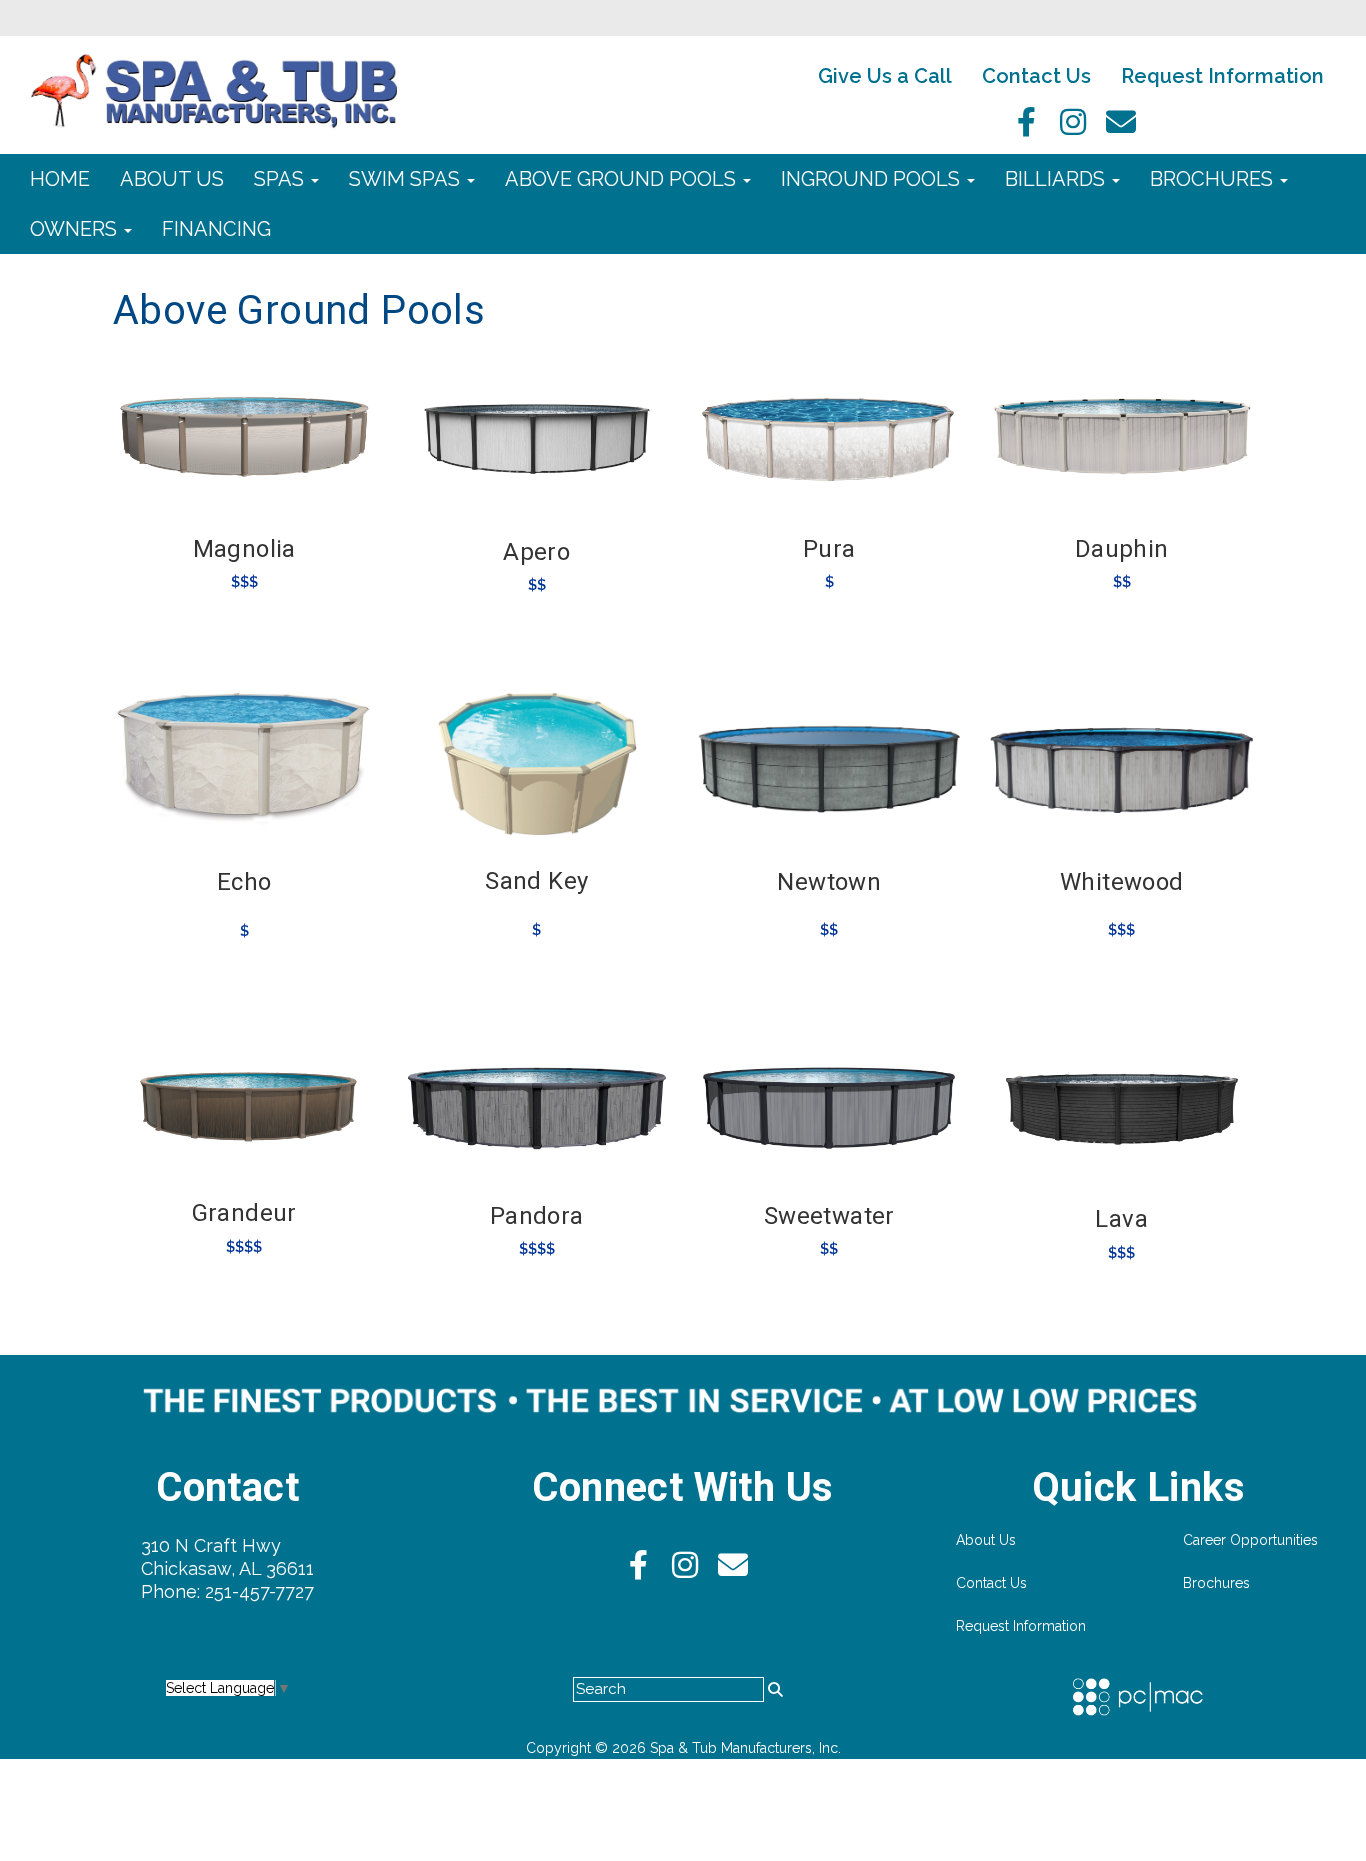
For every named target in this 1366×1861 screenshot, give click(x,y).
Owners (76, 229)
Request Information (1222, 76)
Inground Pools (873, 179)
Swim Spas (407, 179)
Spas (281, 179)
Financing (216, 229)
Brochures (1214, 179)
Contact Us (1036, 76)
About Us (172, 179)
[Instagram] (1071, 128)
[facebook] (1021, 128)
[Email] (1121, 128)
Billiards (1057, 179)
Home (60, 179)
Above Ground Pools (623, 179)
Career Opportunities (1250, 1540)
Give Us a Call (885, 76)
